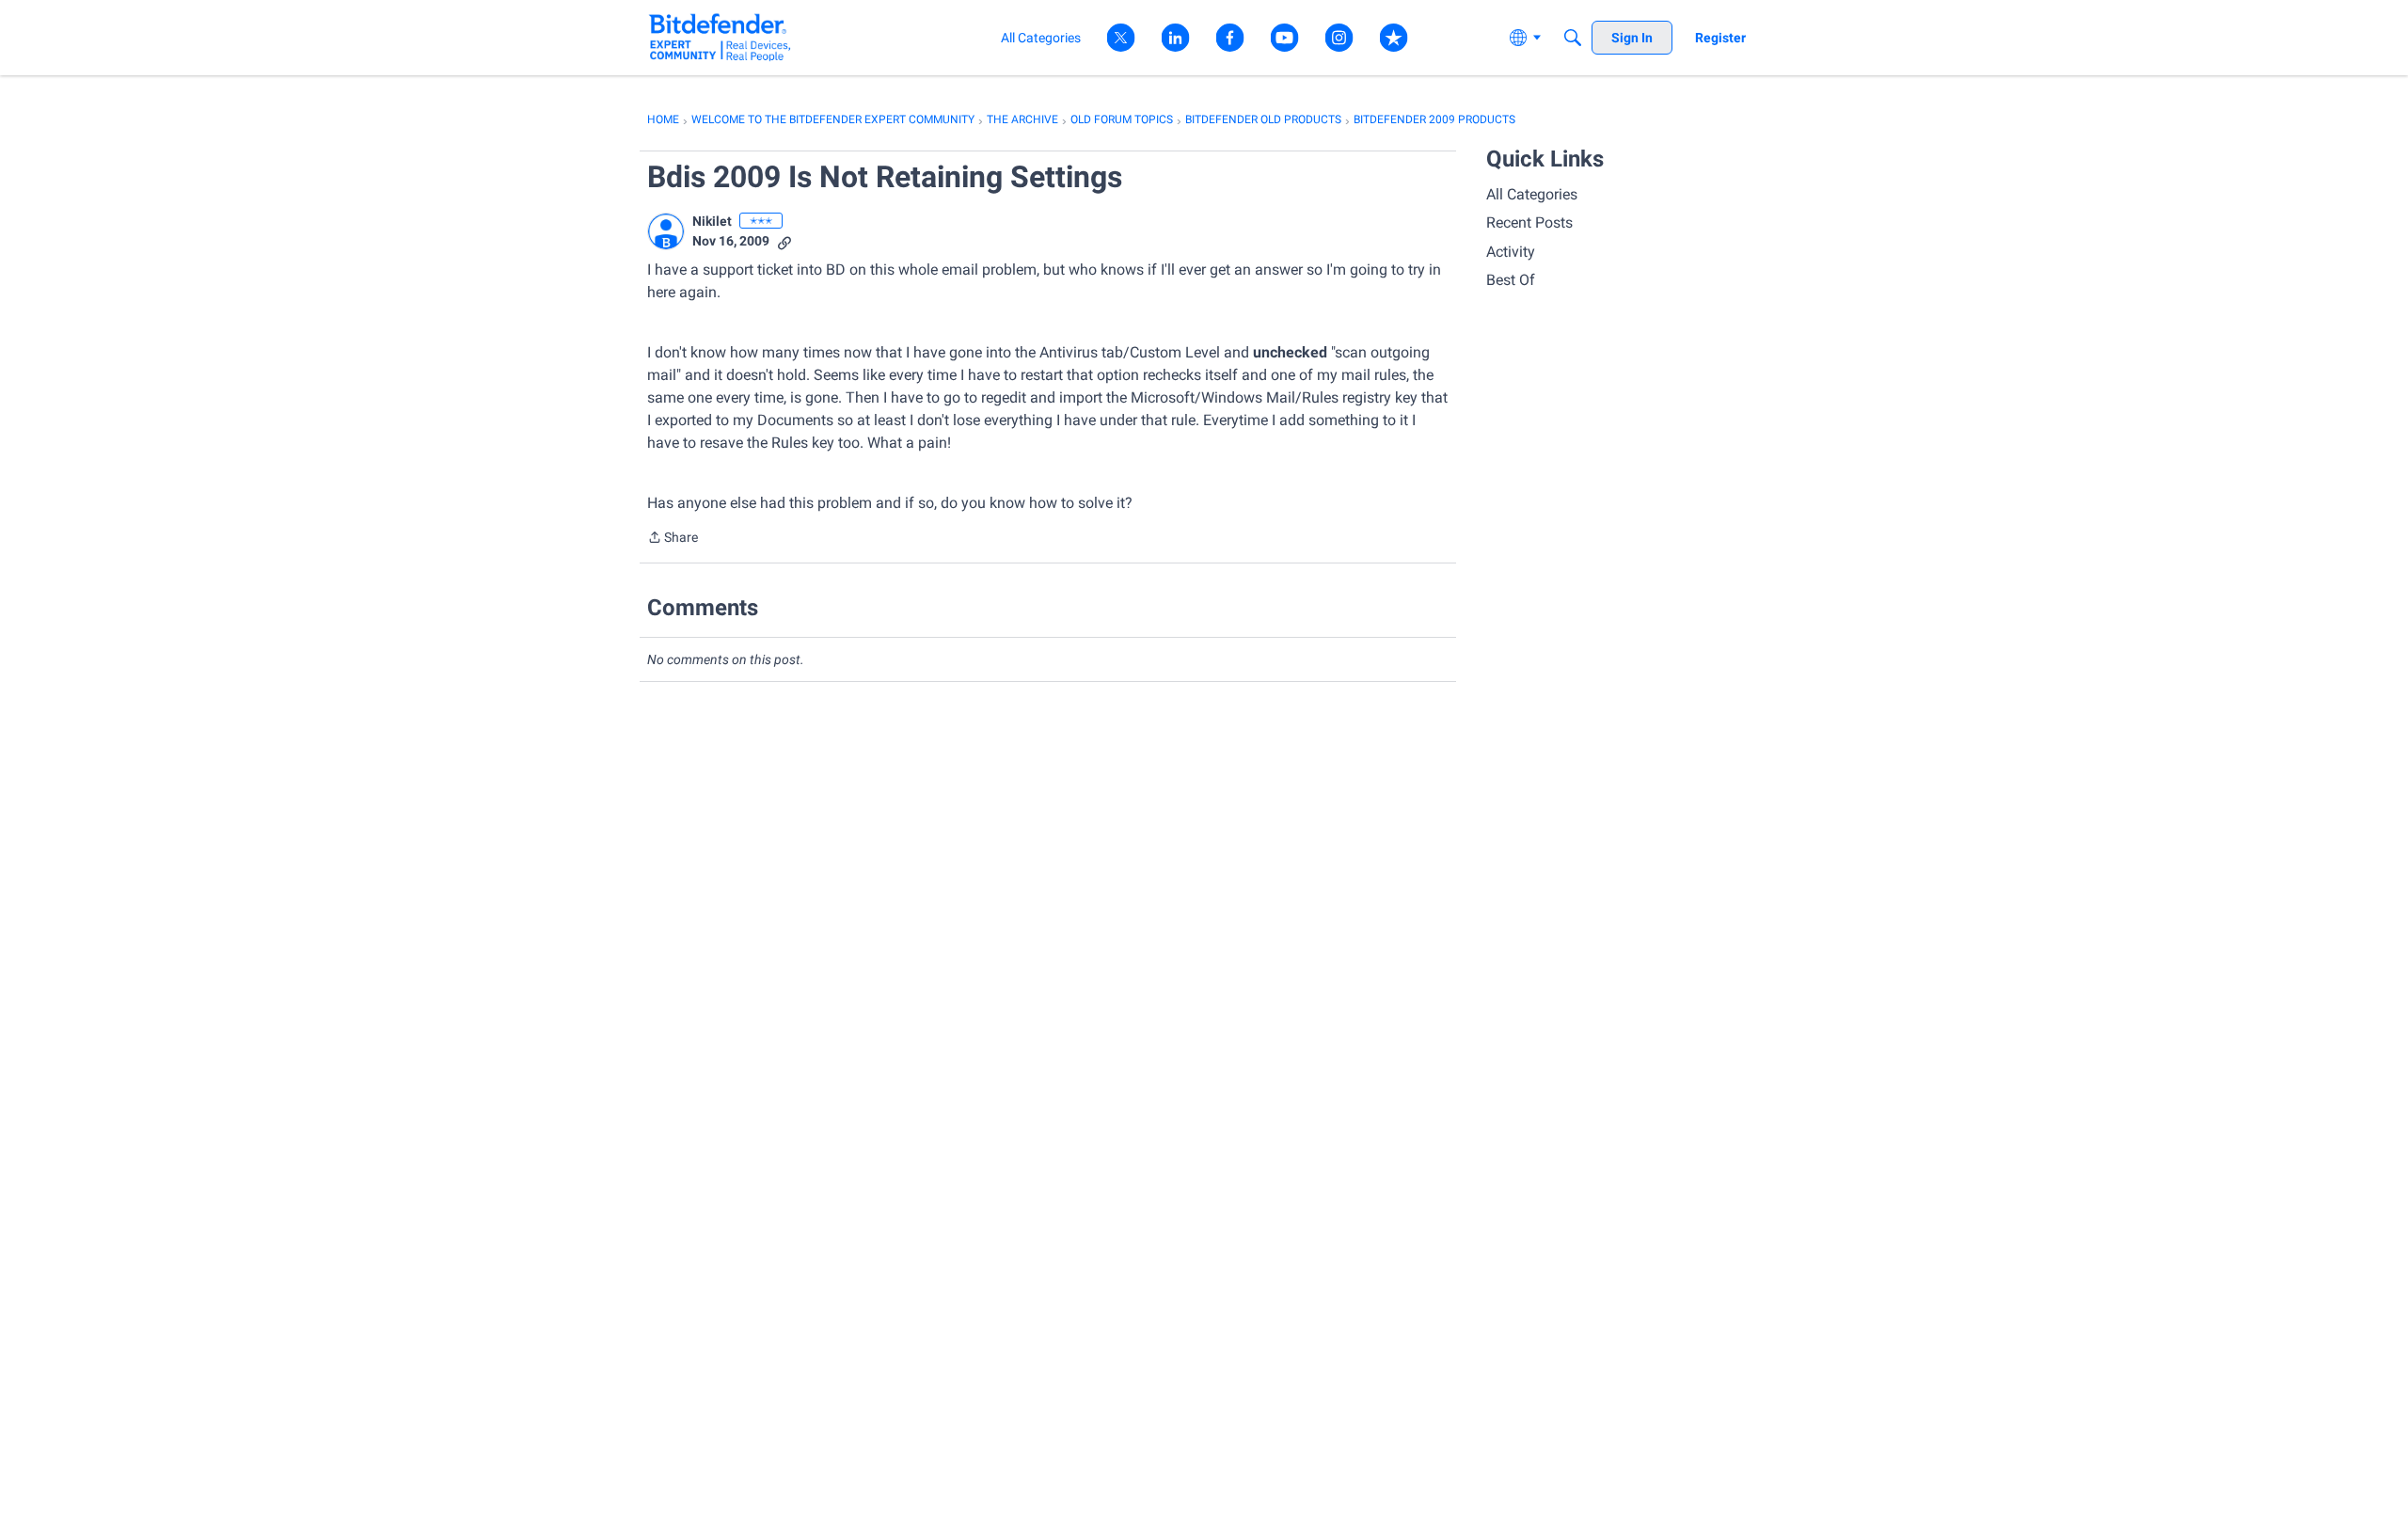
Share (673, 539)
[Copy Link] (784, 241)
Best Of (1511, 280)
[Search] (1573, 38)
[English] (720, 37)
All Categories (1532, 194)
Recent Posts (1529, 222)
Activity (1511, 252)
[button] (666, 231)
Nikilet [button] (712, 221)
